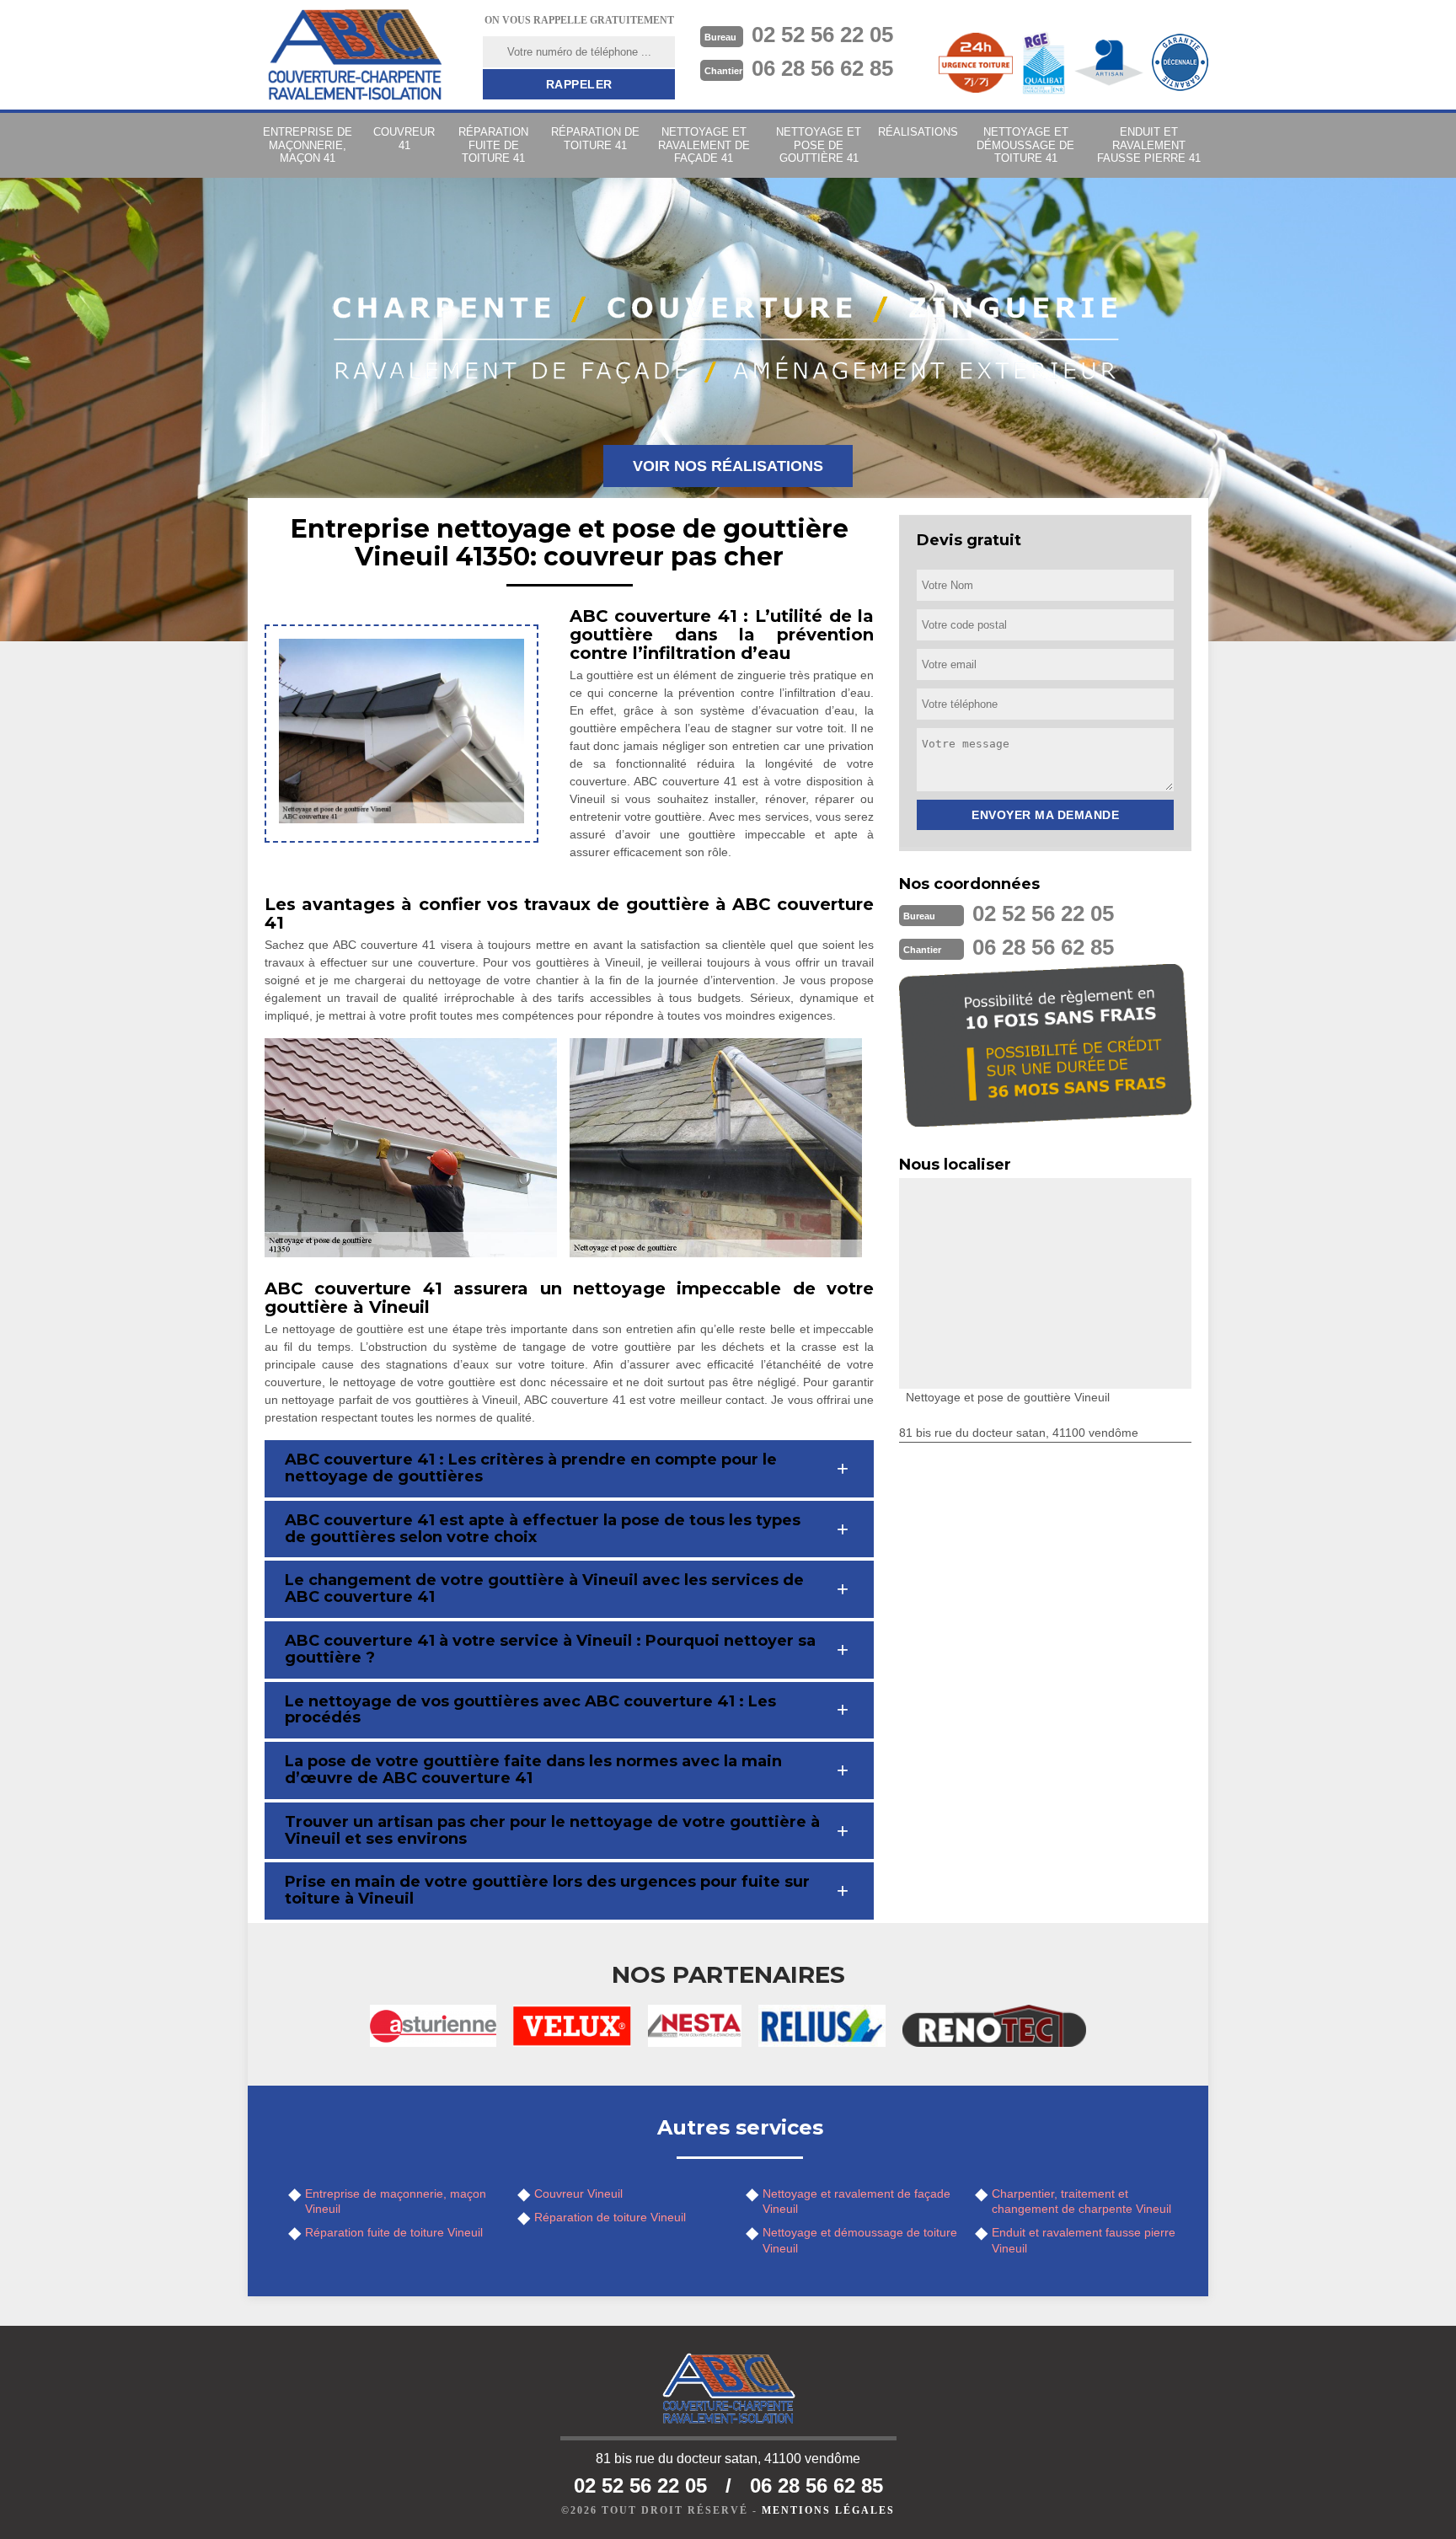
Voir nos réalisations (728, 466)
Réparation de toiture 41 (595, 139)
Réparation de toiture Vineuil (610, 2217)
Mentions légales (828, 2510)
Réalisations (918, 132)
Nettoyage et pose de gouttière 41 (819, 145)
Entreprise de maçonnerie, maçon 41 (308, 145)
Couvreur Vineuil (578, 2194)
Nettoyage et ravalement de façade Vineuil (856, 2201)
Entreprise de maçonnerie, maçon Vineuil (396, 2201)
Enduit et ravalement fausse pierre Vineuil (1084, 2240)
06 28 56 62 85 (822, 68)
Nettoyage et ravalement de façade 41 (704, 145)
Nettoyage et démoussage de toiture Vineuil (860, 2240)
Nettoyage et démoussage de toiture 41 (1025, 145)
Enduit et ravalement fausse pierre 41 (1149, 145)
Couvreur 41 (404, 139)
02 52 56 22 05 (822, 35)
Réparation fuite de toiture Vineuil (394, 2232)
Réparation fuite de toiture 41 (493, 145)
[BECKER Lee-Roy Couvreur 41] (355, 55)
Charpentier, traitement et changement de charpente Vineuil (1081, 2201)
